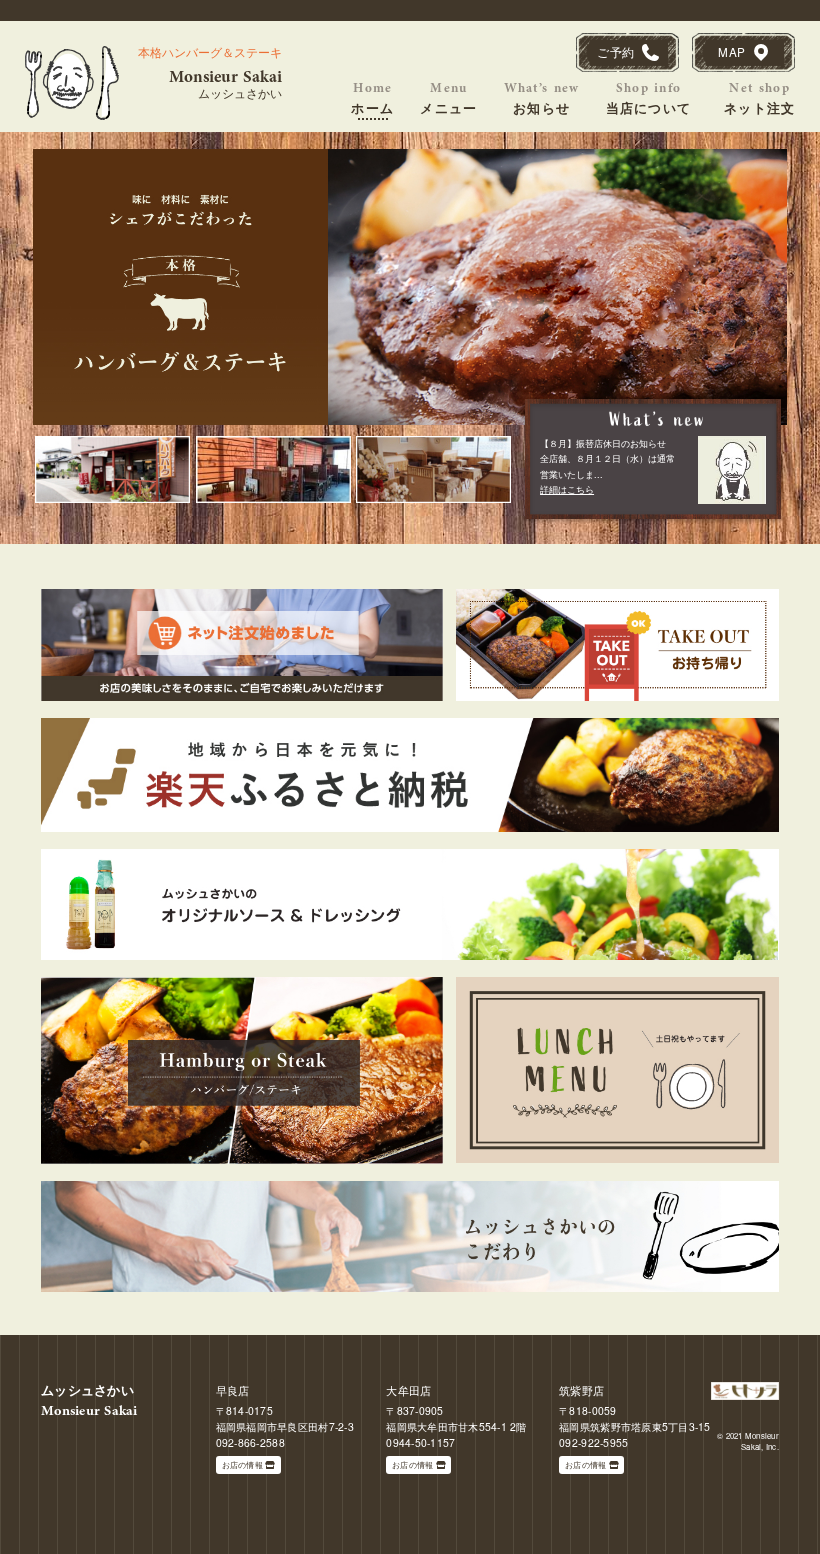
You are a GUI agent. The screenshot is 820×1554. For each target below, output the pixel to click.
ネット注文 (760, 97)
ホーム (372, 97)
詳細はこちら (567, 489)
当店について (649, 97)
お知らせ (542, 97)
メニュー (448, 97)
